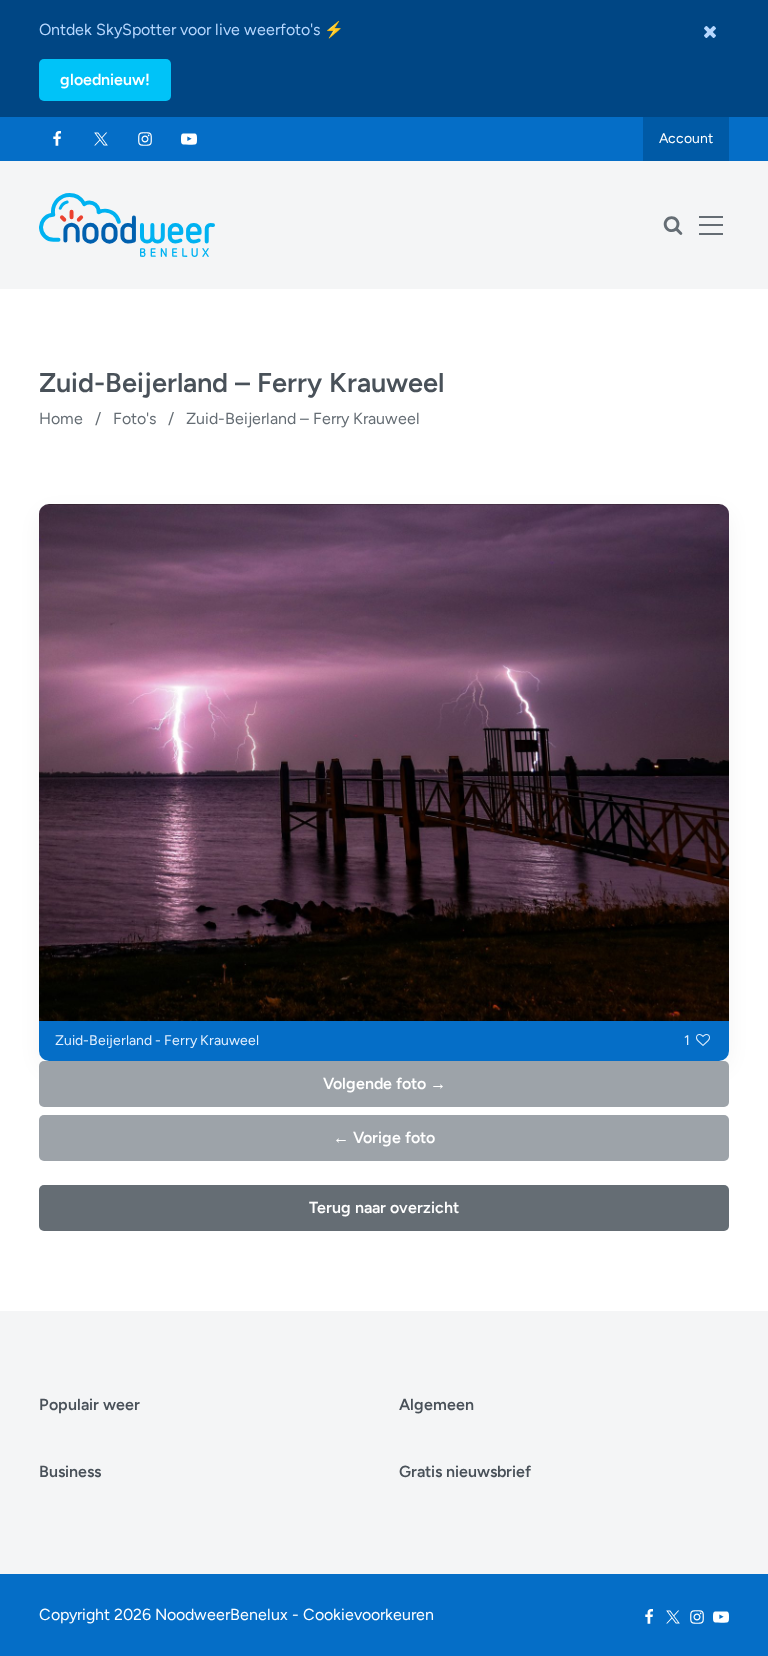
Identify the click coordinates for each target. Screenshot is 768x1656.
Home (61, 418)
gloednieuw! (105, 79)
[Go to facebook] (57, 139)
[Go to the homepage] (127, 225)
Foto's (134, 418)
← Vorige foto (384, 1137)
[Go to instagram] (145, 139)
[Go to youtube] (189, 139)
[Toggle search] (673, 225)
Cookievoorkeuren (368, 1614)
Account (686, 138)
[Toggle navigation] (711, 225)
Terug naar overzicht (384, 1207)
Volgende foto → (384, 1083)
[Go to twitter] (101, 139)
